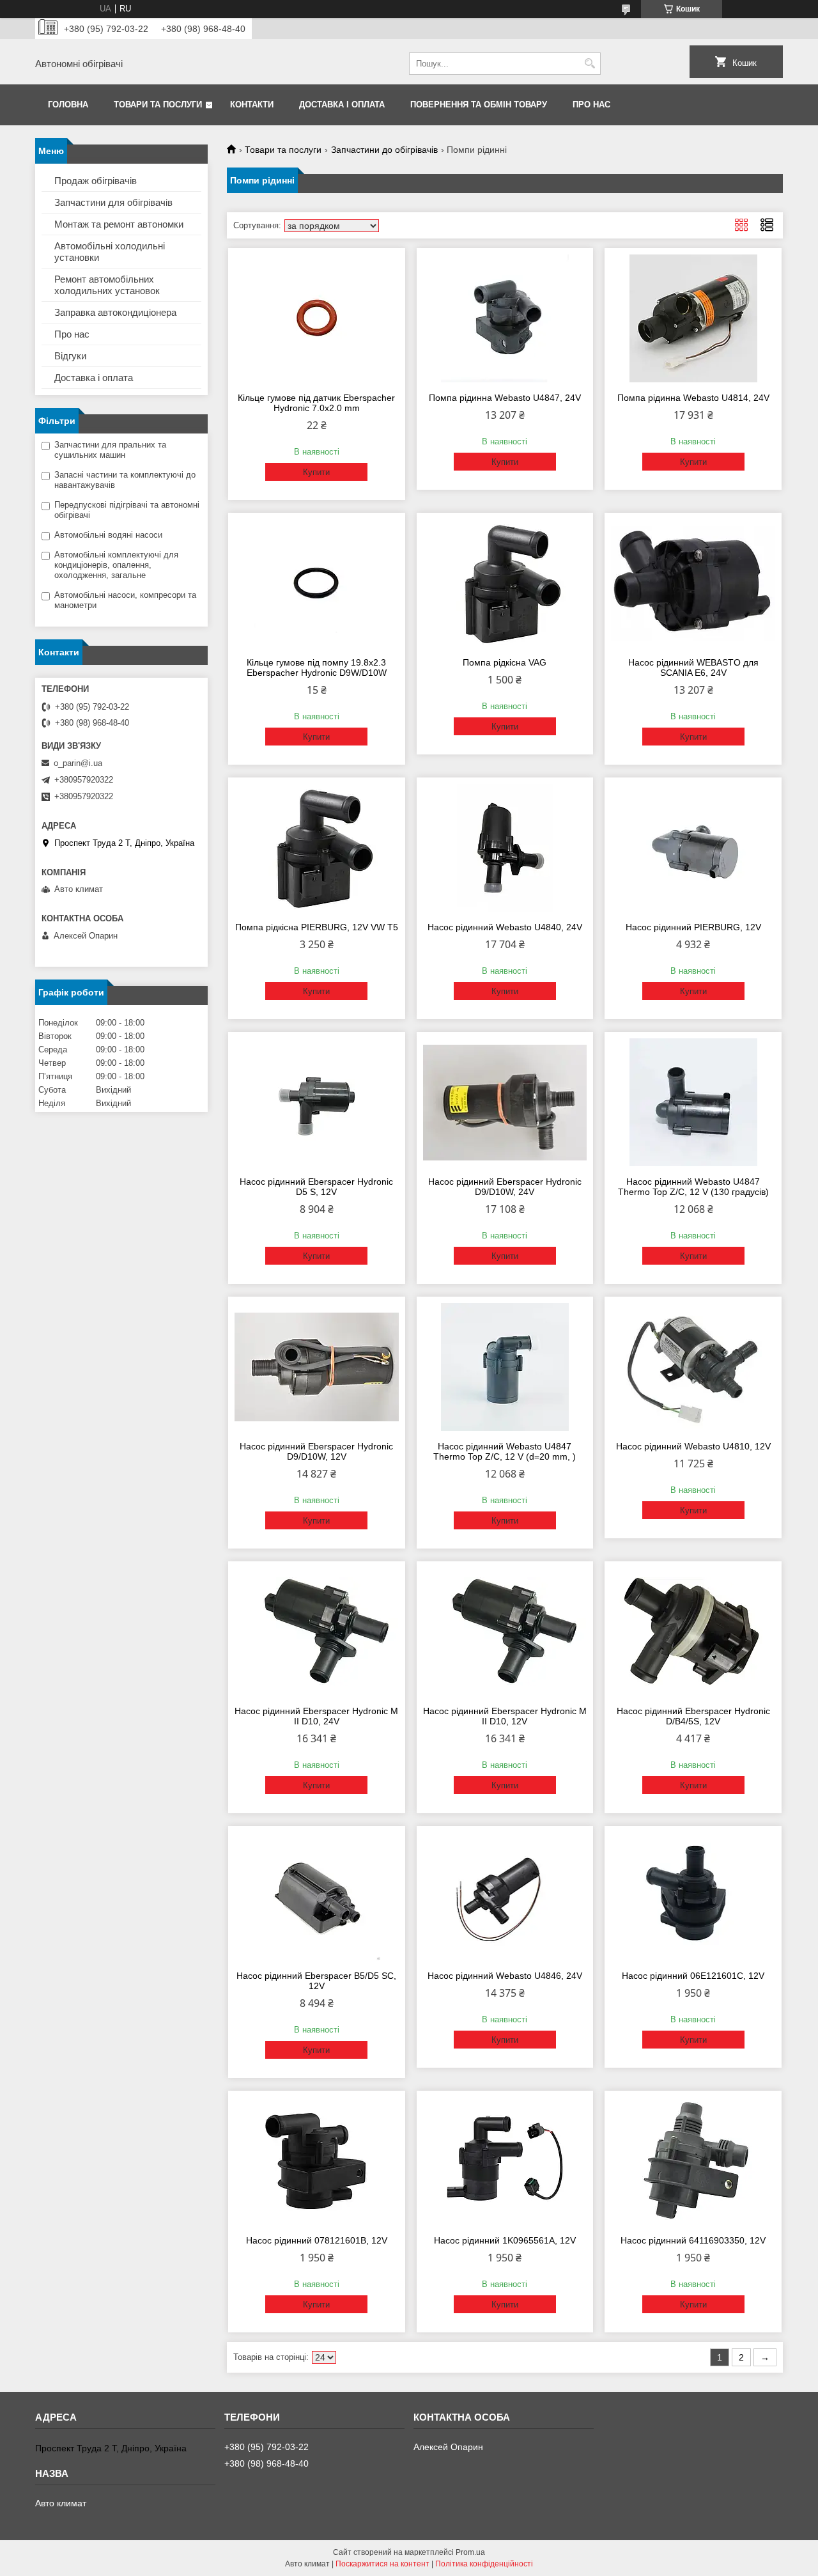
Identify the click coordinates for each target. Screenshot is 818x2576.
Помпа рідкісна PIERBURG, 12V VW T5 (317, 927)
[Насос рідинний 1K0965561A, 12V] (505, 2161)
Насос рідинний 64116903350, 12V (693, 2240)
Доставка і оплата (342, 105)
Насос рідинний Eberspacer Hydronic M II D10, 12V (505, 1716)
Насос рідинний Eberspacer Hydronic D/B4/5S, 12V (693, 1716)
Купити (316, 472)
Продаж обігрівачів (96, 181)
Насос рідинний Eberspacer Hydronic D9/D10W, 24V (505, 1187)
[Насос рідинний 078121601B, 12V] (317, 2161)
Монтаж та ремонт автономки (119, 224)
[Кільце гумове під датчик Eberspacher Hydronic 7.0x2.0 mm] (317, 318)
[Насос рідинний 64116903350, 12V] (693, 2161)
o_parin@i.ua (78, 763)
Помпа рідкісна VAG (505, 662)
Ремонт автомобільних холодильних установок (107, 285)
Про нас (591, 105)
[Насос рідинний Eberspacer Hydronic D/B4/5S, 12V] (693, 1632)
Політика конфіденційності (484, 2564)
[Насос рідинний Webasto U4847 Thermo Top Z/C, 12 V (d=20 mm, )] (505, 1367)
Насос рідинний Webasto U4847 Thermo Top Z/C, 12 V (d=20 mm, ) (505, 1451)
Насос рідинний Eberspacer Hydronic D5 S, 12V (316, 1187)
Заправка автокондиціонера (115, 312)
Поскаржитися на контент (382, 2564)
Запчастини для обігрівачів (113, 202)
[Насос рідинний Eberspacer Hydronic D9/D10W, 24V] (505, 1102)
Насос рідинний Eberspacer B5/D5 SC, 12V (316, 1981)
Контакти (252, 105)
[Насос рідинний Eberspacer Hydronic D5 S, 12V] (317, 1102)
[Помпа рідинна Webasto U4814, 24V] (693, 318)
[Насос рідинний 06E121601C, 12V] (693, 1896)
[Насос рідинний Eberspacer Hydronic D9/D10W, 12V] (317, 1367)
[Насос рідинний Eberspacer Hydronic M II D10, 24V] (317, 1632)
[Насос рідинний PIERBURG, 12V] (693, 848)
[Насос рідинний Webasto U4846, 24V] (505, 1896)
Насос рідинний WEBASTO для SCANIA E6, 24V (693, 667)
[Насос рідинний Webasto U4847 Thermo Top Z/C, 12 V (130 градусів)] (693, 1102)
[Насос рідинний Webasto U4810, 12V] (693, 1367)
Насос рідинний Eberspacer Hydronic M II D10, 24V (316, 1716)
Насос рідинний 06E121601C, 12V (693, 1976)
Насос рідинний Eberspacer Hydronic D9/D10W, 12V (316, 1451)
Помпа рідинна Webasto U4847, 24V (505, 398)
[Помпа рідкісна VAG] (505, 583)
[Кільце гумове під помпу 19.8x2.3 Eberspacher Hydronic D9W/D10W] (317, 583)
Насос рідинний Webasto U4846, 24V (505, 1976)
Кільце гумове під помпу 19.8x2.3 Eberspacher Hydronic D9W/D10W (317, 667)
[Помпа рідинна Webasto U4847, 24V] (505, 318)
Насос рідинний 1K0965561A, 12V (505, 2240)
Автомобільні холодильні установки (110, 252)
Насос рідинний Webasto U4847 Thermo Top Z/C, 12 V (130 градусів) (693, 1187)
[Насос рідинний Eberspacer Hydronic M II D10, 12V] (505, 1632)
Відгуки (70, 356)
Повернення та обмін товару (479, 105)
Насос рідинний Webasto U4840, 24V (505, 927)
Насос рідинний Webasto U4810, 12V (693, 1446)
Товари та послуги (158, 105)
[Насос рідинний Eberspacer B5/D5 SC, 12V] (317, 1896)
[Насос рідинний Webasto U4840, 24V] (505, 848)
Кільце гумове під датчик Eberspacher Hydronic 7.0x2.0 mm (316, 403)
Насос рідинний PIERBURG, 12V (693, 927)
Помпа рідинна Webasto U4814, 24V (693, 398)
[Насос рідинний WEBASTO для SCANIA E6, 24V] (693, 583)
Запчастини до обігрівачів (384, 150)
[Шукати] (590, 64)
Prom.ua (470, 2552)
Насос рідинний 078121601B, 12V (317, 2240)
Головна (68, 105)
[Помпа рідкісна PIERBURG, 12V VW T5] (317, 848)
